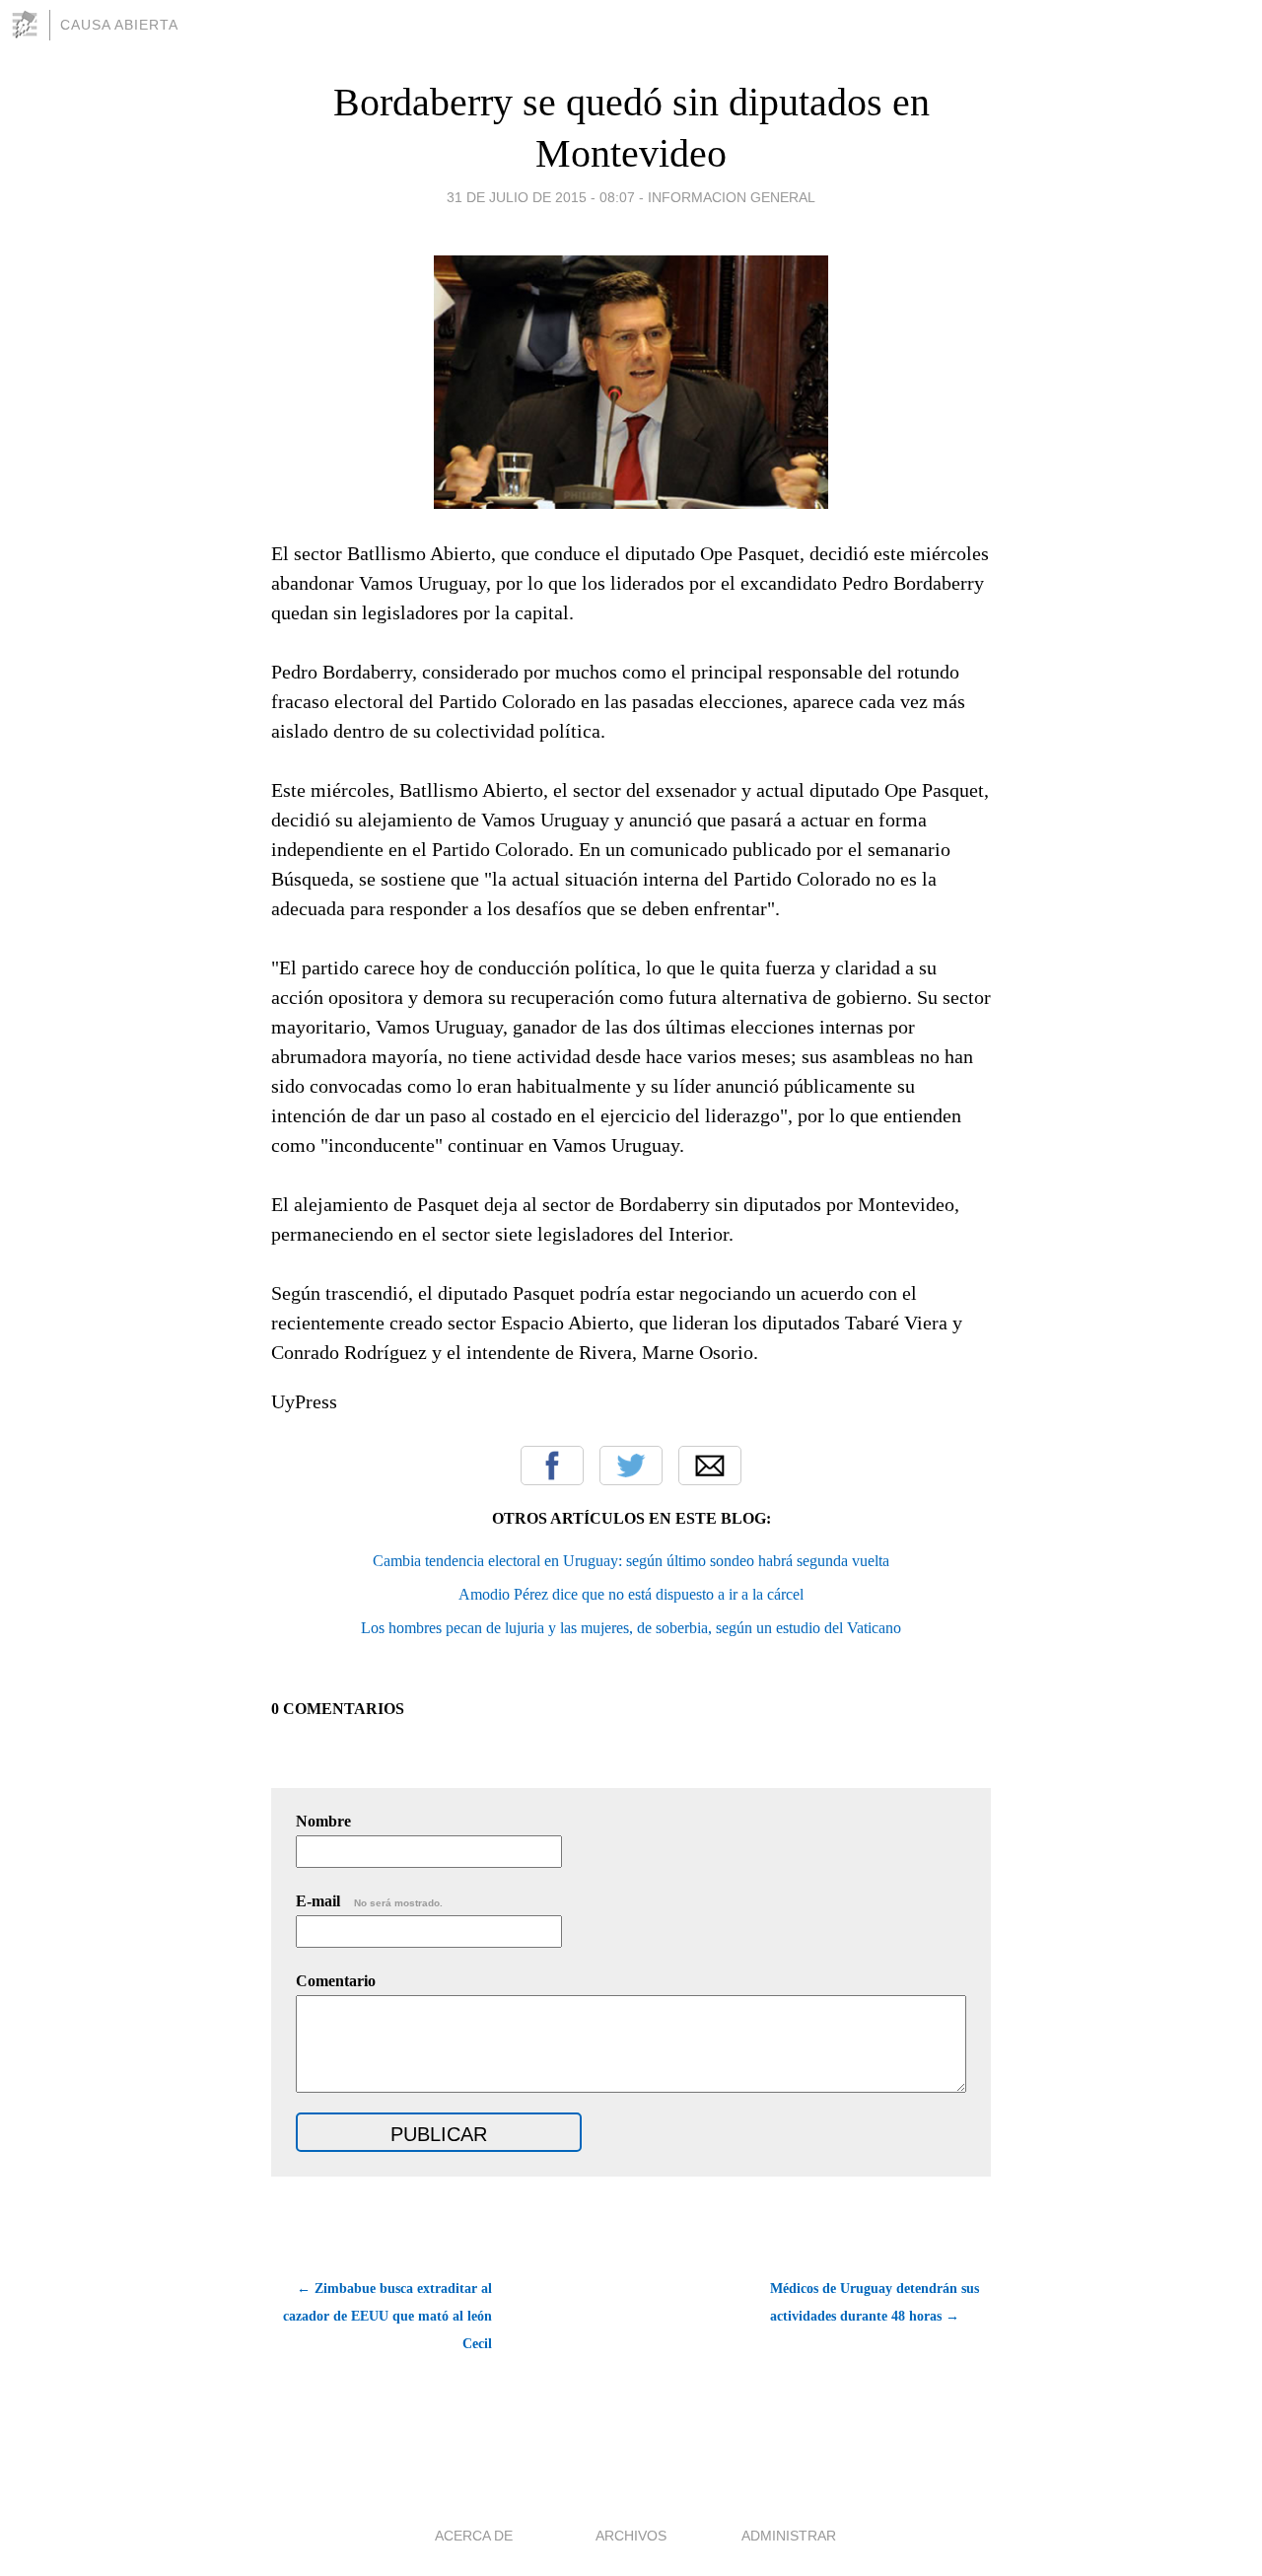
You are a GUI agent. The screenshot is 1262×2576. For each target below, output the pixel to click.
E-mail (369, 1901)
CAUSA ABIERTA (119, 25)
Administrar (789, 2536)
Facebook (552, 1466)
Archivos (631, 2536)
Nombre (323, 1821)
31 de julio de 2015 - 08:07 (541, 197)
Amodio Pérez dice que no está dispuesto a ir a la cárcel (631, 1594)
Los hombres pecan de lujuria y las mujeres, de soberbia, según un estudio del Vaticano (631, 1628)
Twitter (631, 1466)
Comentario (336, 1981)
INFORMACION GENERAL (732, 197)
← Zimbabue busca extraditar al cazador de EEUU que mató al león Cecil (387, 2316)
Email (710, 1466)
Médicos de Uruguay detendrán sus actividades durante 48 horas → (875, 2302)
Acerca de (474, 2536)
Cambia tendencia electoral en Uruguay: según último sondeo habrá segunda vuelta (631, 1561)
